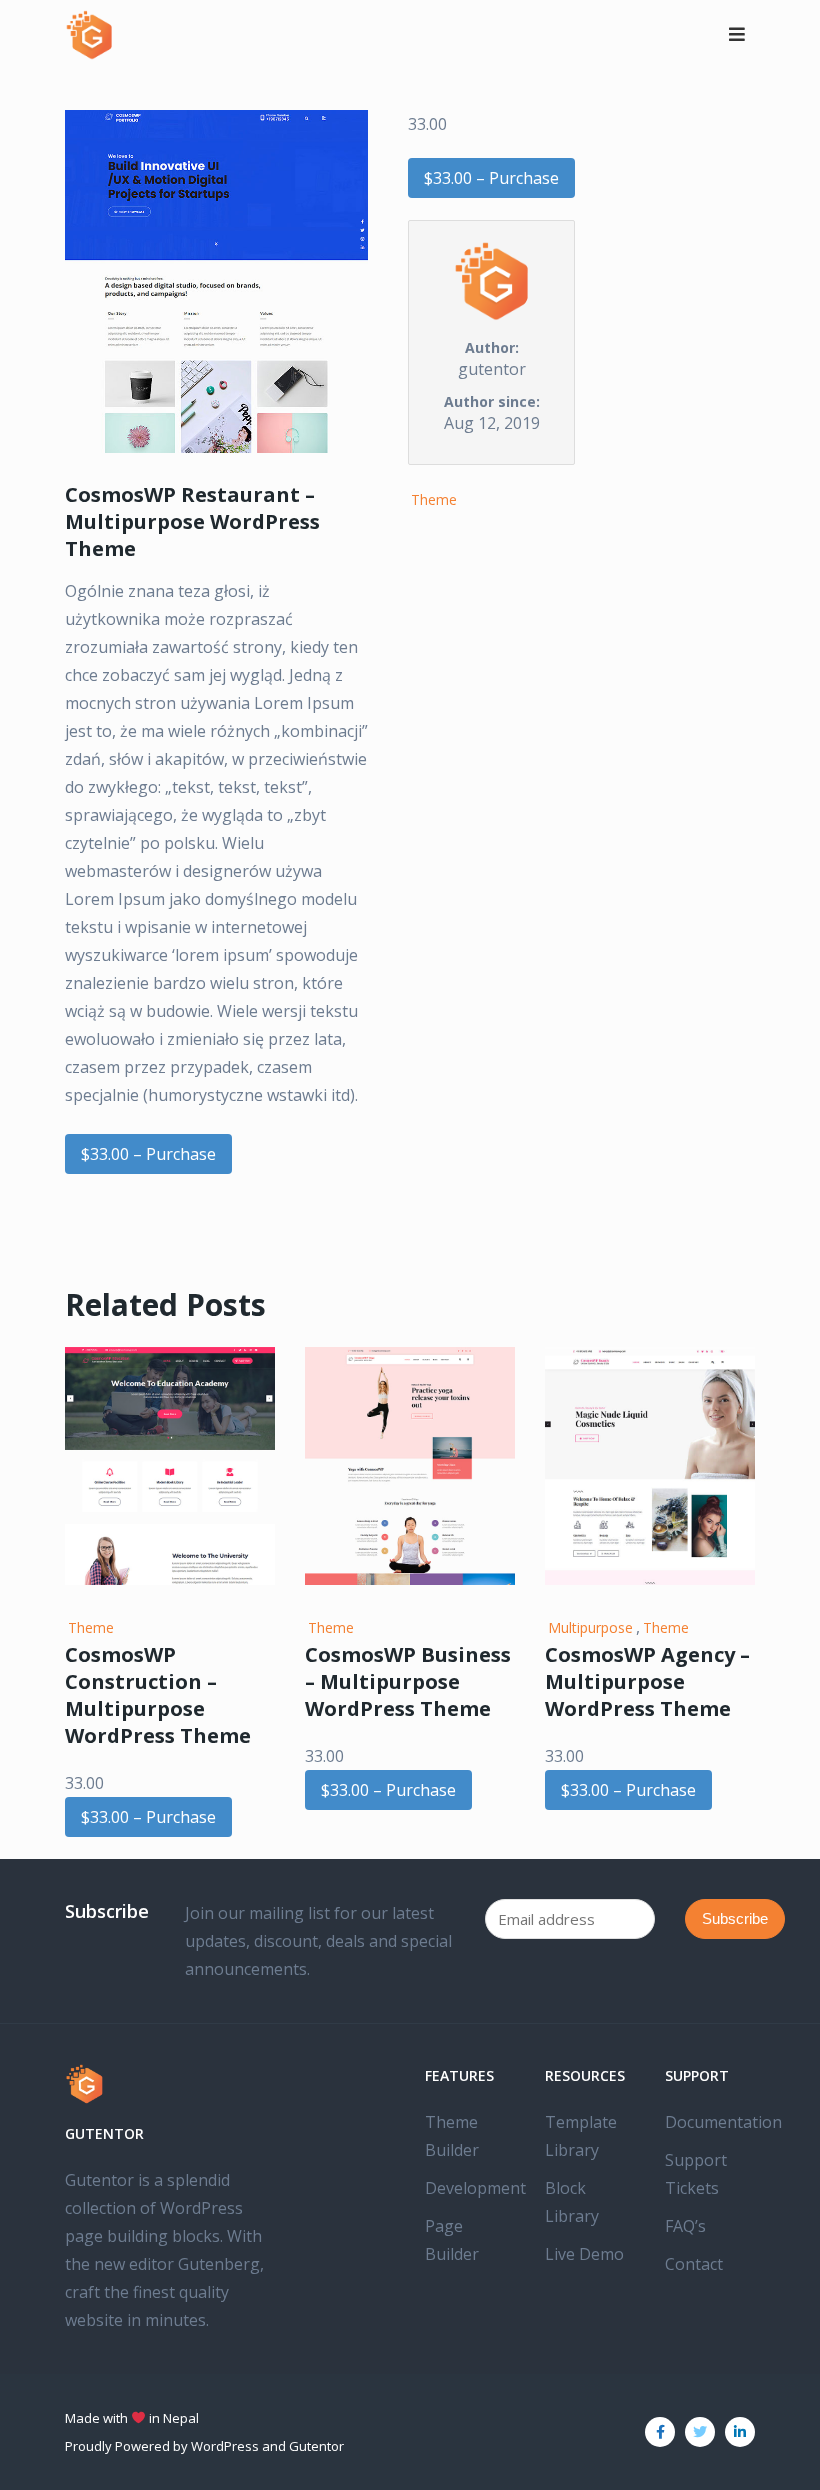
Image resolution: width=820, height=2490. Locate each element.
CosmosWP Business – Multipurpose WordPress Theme (408, 1681)
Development (475, 2188)
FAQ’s (685, 2226)
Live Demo (584, 2254)
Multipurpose (590, 1627)
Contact (694, 2264)
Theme (434, 499)
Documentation (723, 2122)
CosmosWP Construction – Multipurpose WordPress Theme (158, 1695)
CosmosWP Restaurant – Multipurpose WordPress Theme (192, 521)
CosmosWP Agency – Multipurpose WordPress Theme (647, 1681)
